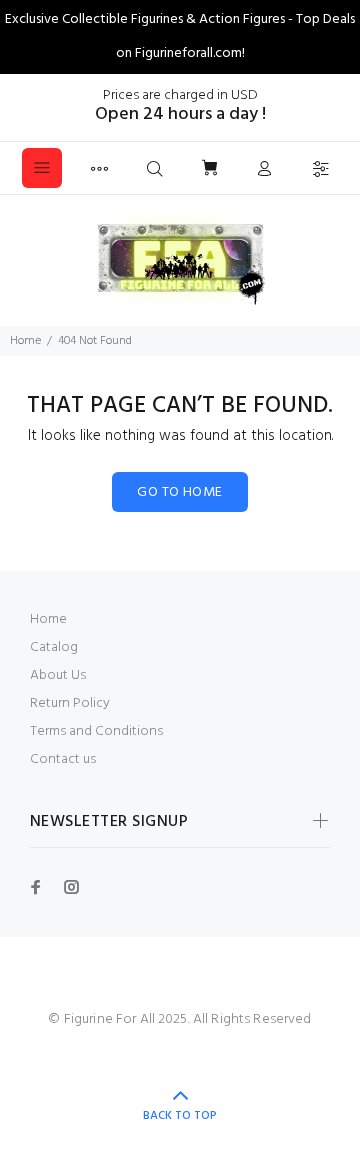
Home (25, 341)
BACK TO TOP (180, 1116)
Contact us (63, 759)
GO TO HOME (179, 492)
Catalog (54, 647)
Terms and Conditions (96, 731)
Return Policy (70, 703)
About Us (58, 675)
